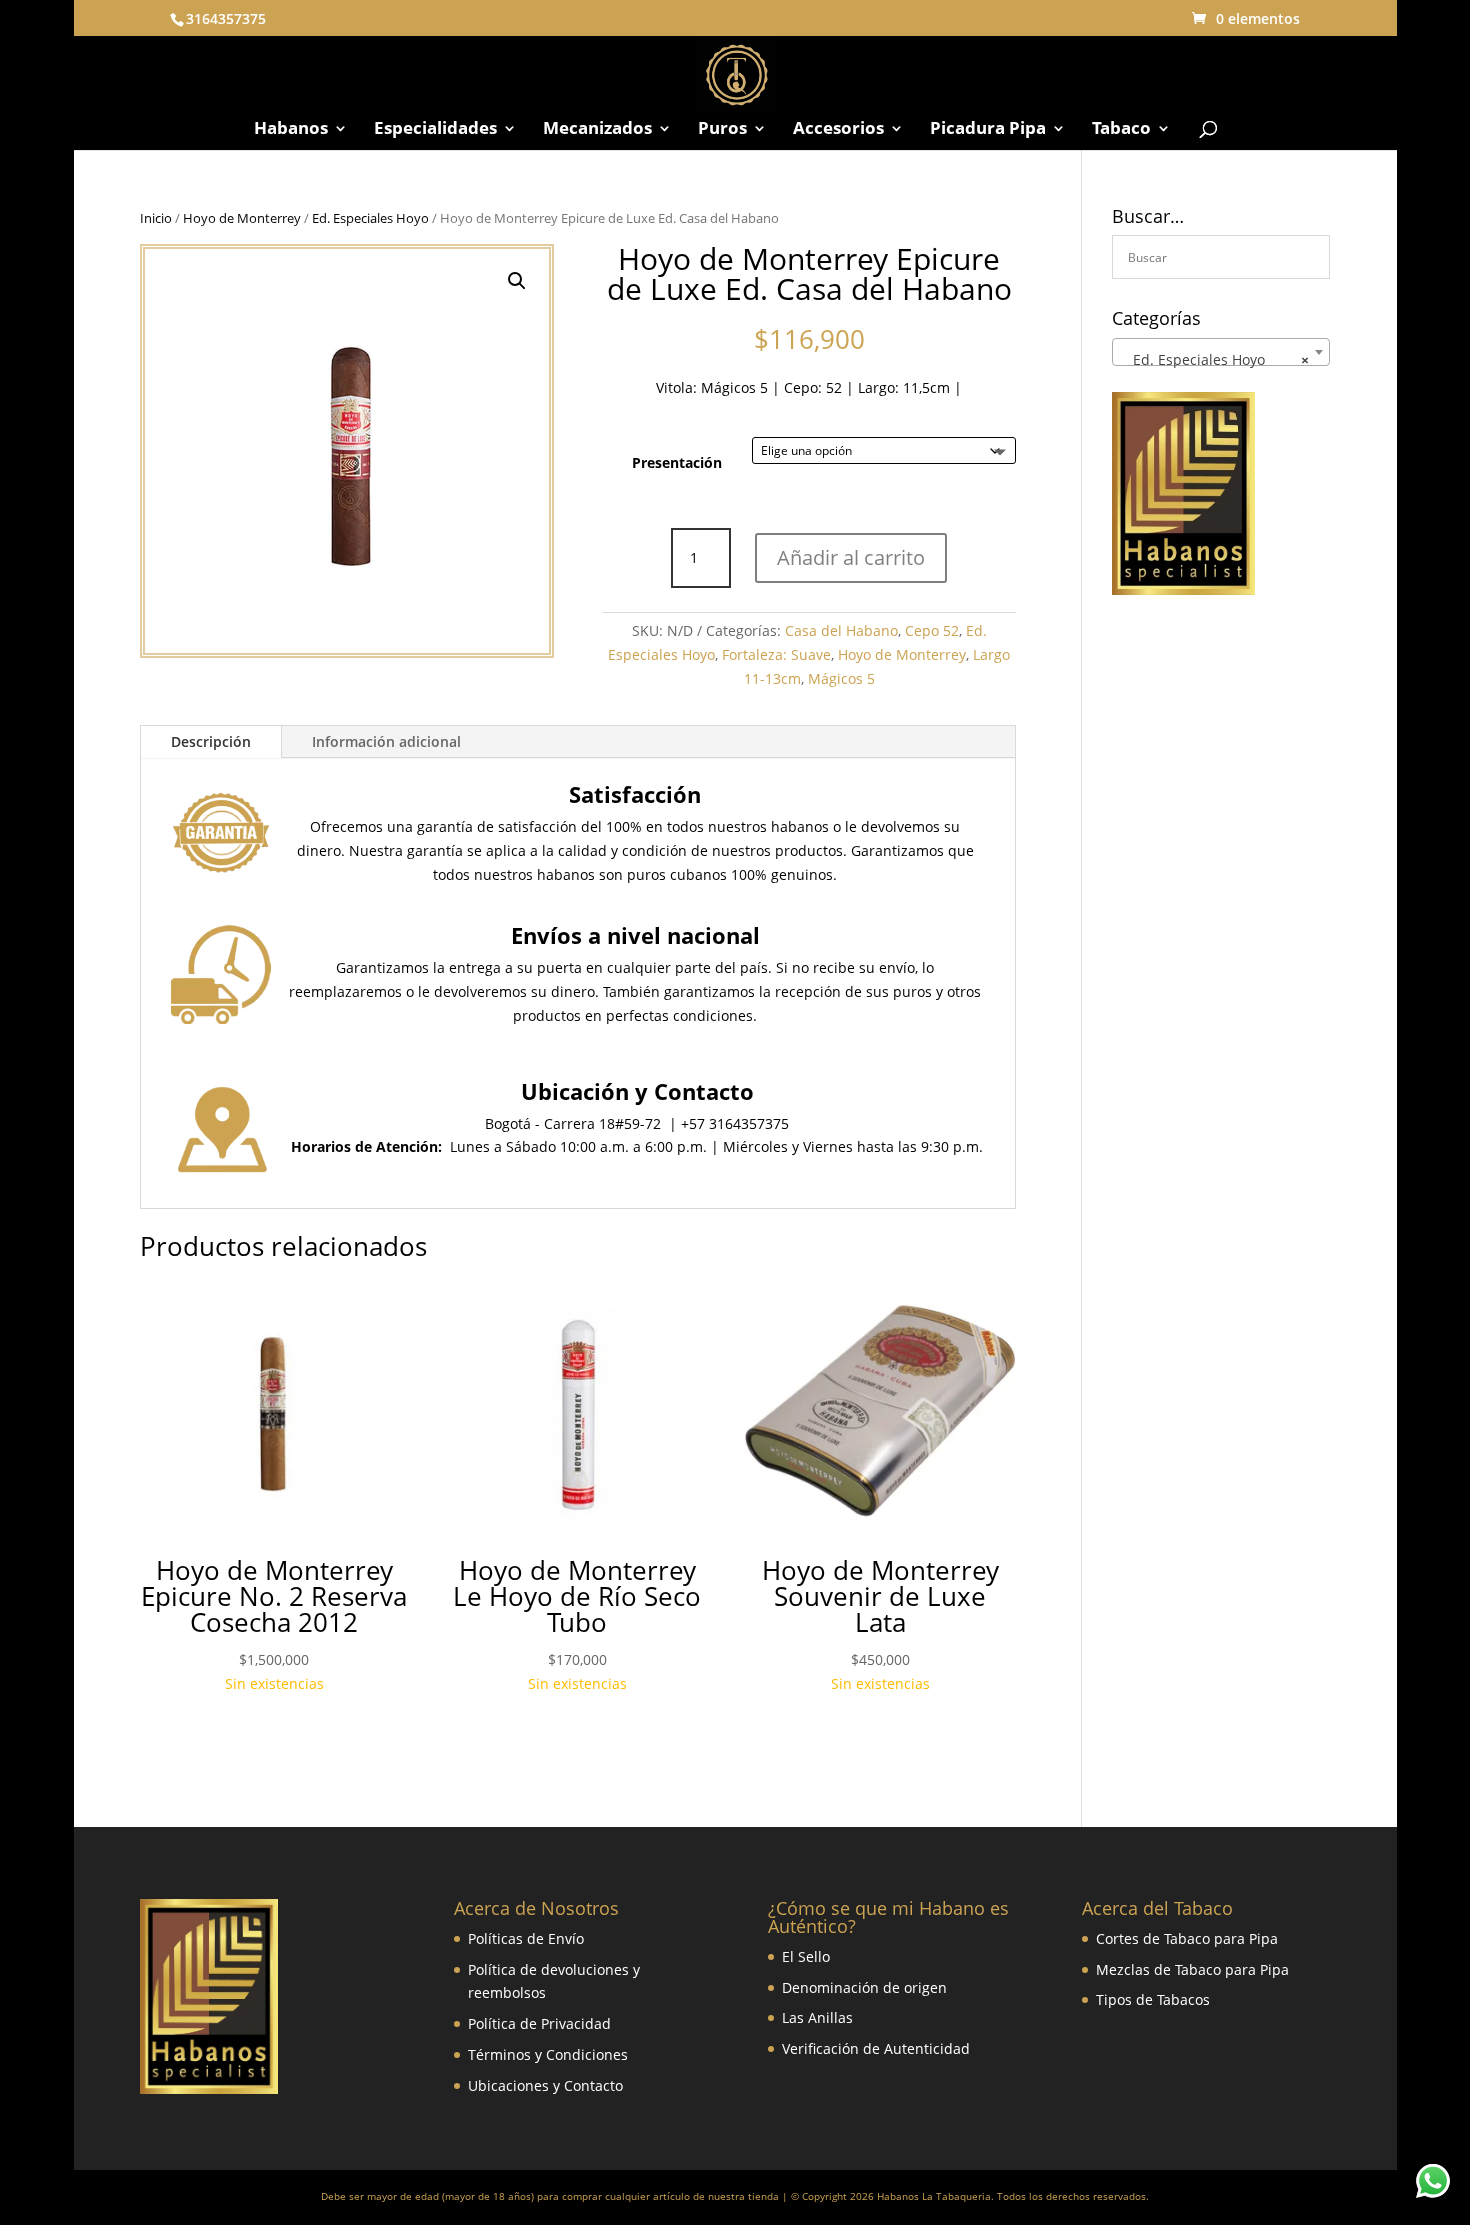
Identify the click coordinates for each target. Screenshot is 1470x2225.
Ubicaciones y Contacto (545, 2085)
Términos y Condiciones (548, 2054)
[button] (517, 281)
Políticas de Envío (526, 1938)
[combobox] (1221, 352)
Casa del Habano (841, 630)
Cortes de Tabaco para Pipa (1187, 1938)
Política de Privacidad (539, 2023)
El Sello (806, 1956)
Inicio (156, 218)
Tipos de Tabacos (1153, 1999)
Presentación (677, 462)
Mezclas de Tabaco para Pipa (1192, 1969)
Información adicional (386, 741)
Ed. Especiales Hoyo (370, 218)
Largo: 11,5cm (904, 387)
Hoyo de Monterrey (242, 218)
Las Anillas (817, 2017)
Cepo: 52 (813, 387)
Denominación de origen (864, 1987)
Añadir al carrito (851, 557)
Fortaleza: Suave (776, 654)
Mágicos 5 (734, 387)
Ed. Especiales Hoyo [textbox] (1215, 359)
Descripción (211, 741)
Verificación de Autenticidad (876, 2048)
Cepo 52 (932, 630)
